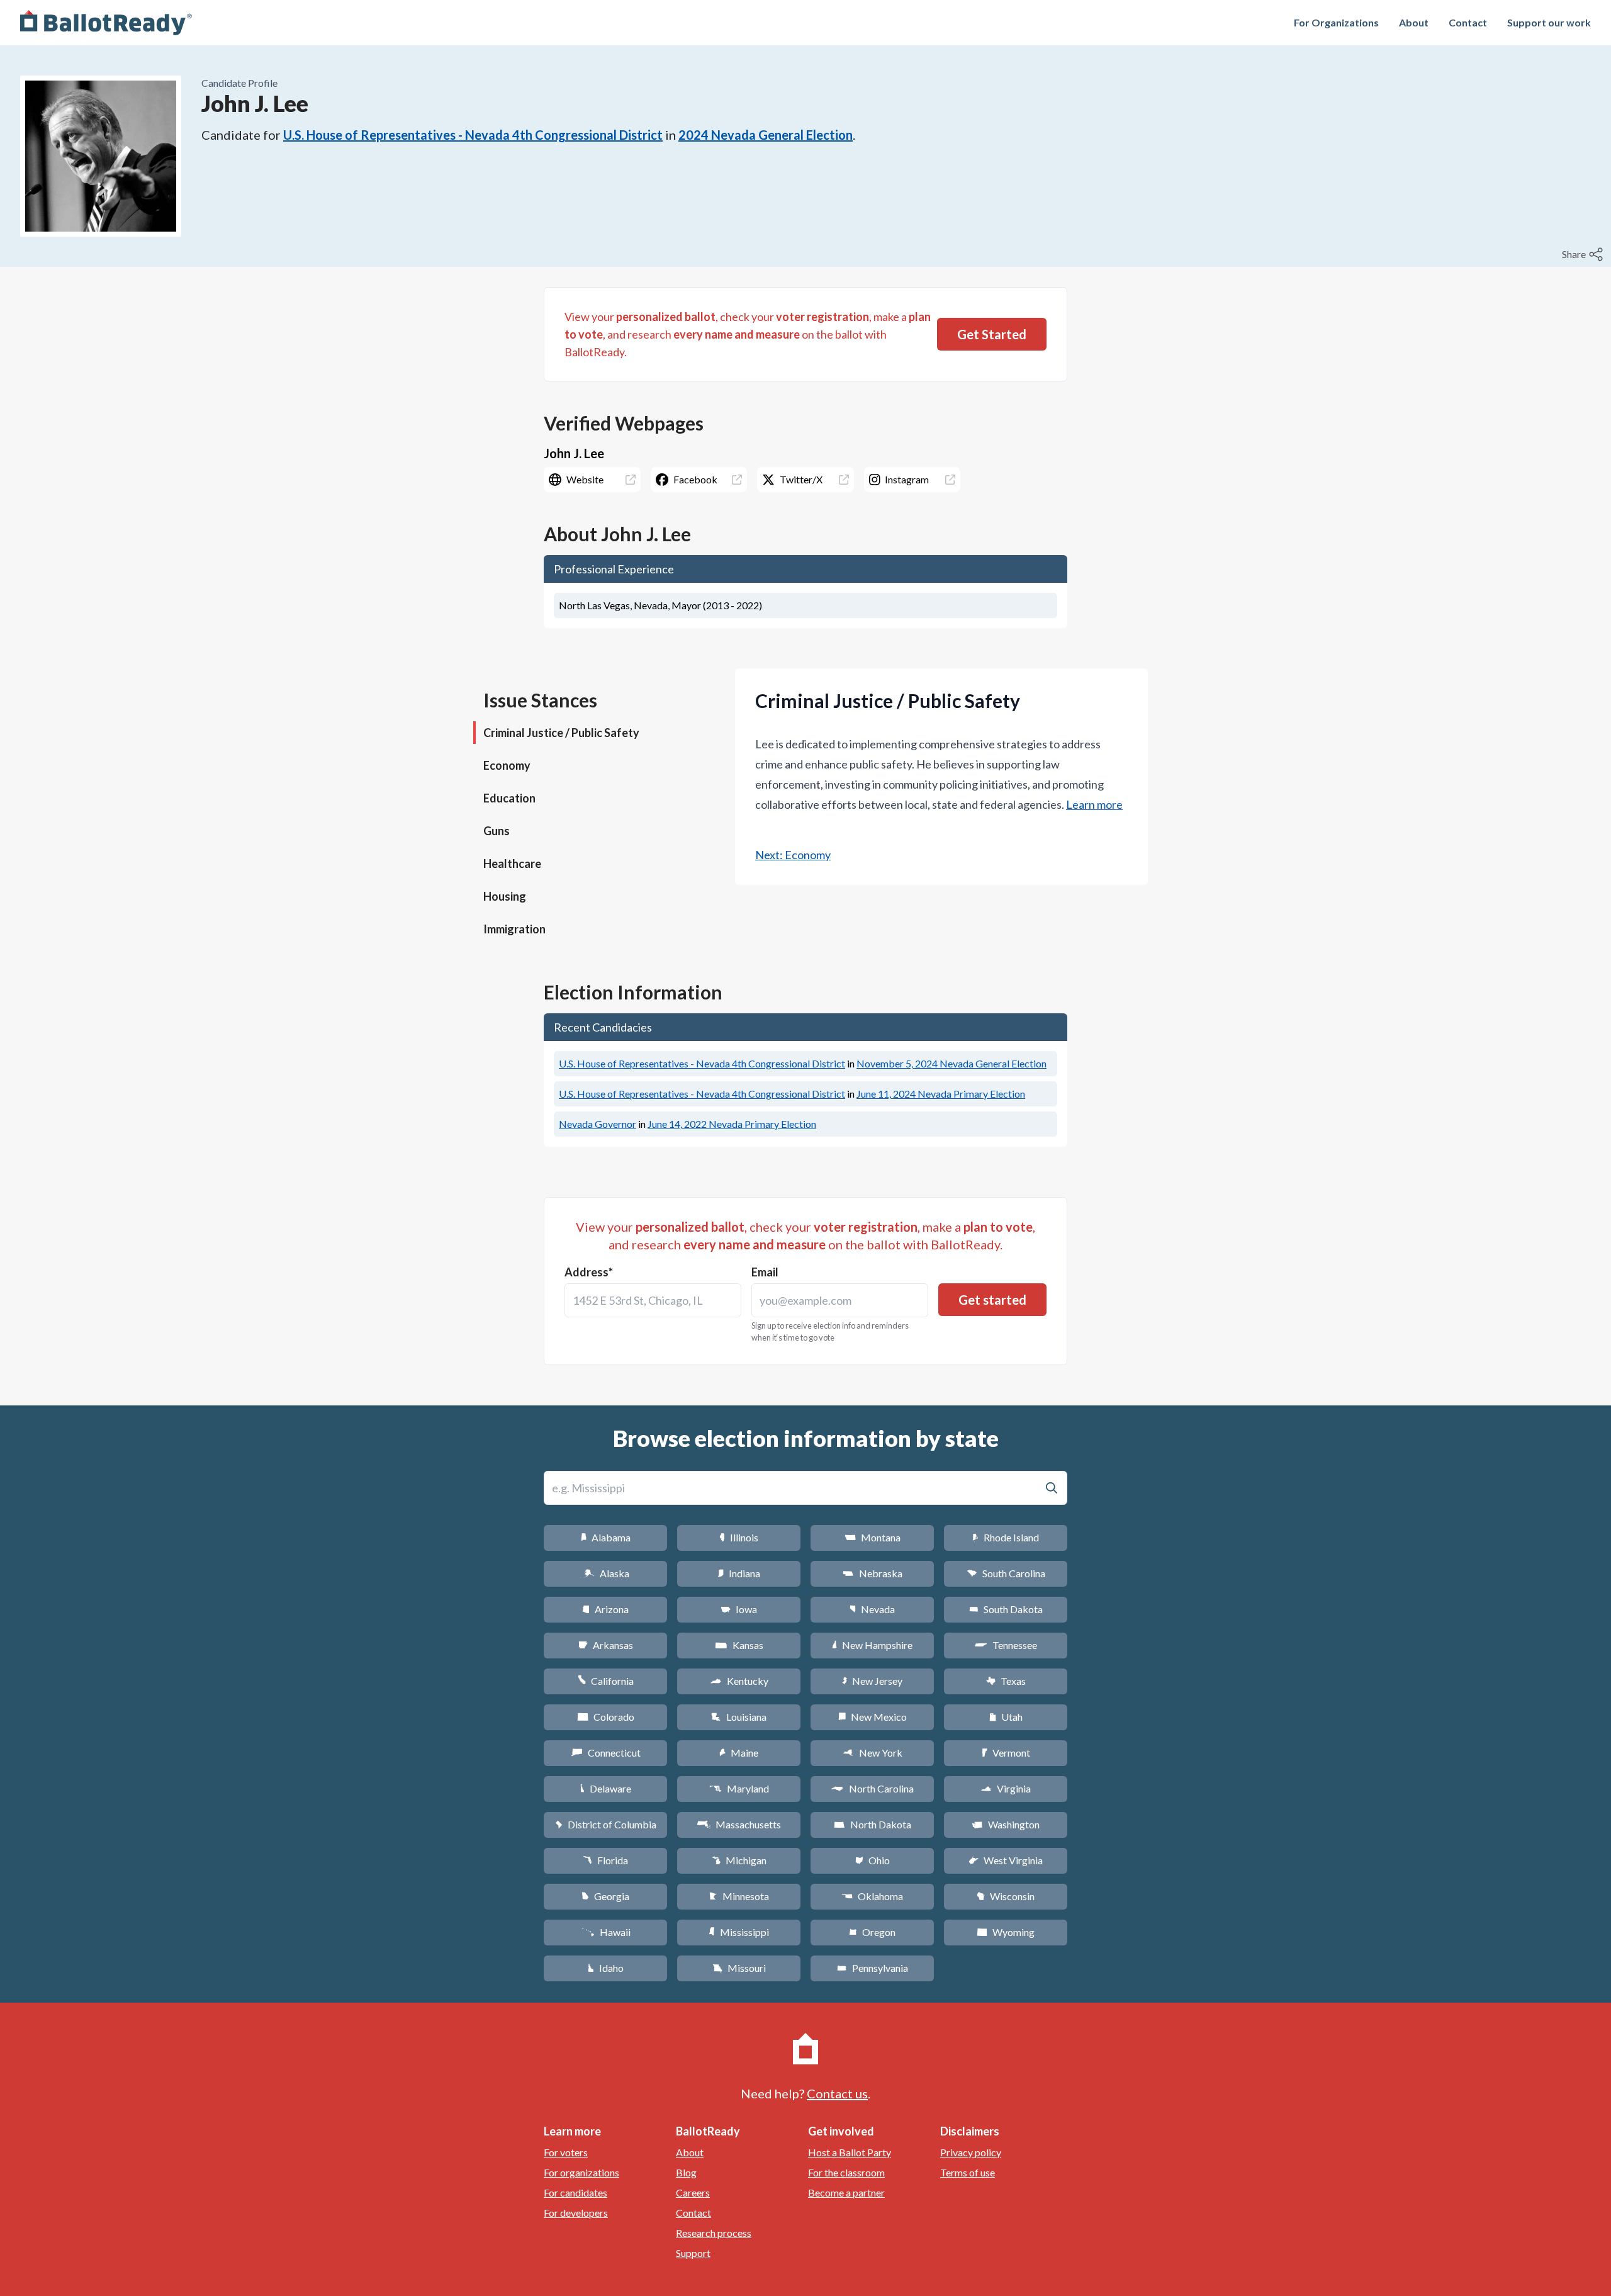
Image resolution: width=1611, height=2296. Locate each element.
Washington (1006, 1824)
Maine (739, 1753)
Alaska (606, 1573)
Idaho (606, 1968)
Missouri (739, 1968)
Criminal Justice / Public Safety (561, 733)
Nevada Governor (598, 1124)
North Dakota (873, 1824)
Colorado (606, 1717)
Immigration (514, 929)
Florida (605, 1860)
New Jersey (872, 1681)
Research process (714, 2233)
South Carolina (1006, 1573)
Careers (693, 2192)
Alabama (606, 1537)
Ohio (873, 1860)
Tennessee (1006, 1645)
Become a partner (846, 2192)
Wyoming (1006, 1932)
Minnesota (739, 1896)
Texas (1006, 1681)
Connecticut (606, 1753)
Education (509, 798)
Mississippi (739, 1932)
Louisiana (739, 1717)
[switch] (1584, 254)
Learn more (1094, 804)
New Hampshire (872, 1645)
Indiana (739, 1573)
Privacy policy (971, 2152)
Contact (1468, 22)
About (1414, 22)
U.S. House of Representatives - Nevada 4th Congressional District (473, 135)
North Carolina (872, 1788)
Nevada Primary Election (941, 1094)
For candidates (575, 2192)
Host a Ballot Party (850, 2152)
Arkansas (606, 1645)
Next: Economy (793, 855)
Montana (873, 1537)
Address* (589, 1272)
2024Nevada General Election (766, 135)
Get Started (992, 334)
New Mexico (873, 1717)
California (606, 1681)
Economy (507, 765)
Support (693, 2253)
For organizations (581, 2172)
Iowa (739, 1609)
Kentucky (739, 1681)
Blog (686, 2172)
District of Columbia (606, 1824)
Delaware (606, 1788)
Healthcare (512, 864)
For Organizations (1336, 22)
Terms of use (968, 2172)
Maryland (739, 1788)
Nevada (872, 1609)
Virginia (1006, 1788)
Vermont (1006, 1753)
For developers (576, 2213)
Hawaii (606, 1932)
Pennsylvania (873, 1968)
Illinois (739, 1537)
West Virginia (1006, 1860)
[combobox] (653, 1300)
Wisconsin (1006, 1896)
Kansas (739, 1645)
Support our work (1549, 22)
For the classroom (846, 2172)
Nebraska (873, 1573)
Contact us (837, 2093)
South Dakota (1006, 1609)
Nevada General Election (951, 1063)
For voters (566, 2152)
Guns (497, 831)
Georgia (605, 1896)
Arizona (605, 1609)
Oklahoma (872, 1896)
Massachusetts (739, 1824)
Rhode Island (1006, 1537)
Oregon (872, 1932)
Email (765, 1272)
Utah (1006, 1717)
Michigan (739, 1860)
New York (873, 1753)
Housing (505, 896)
